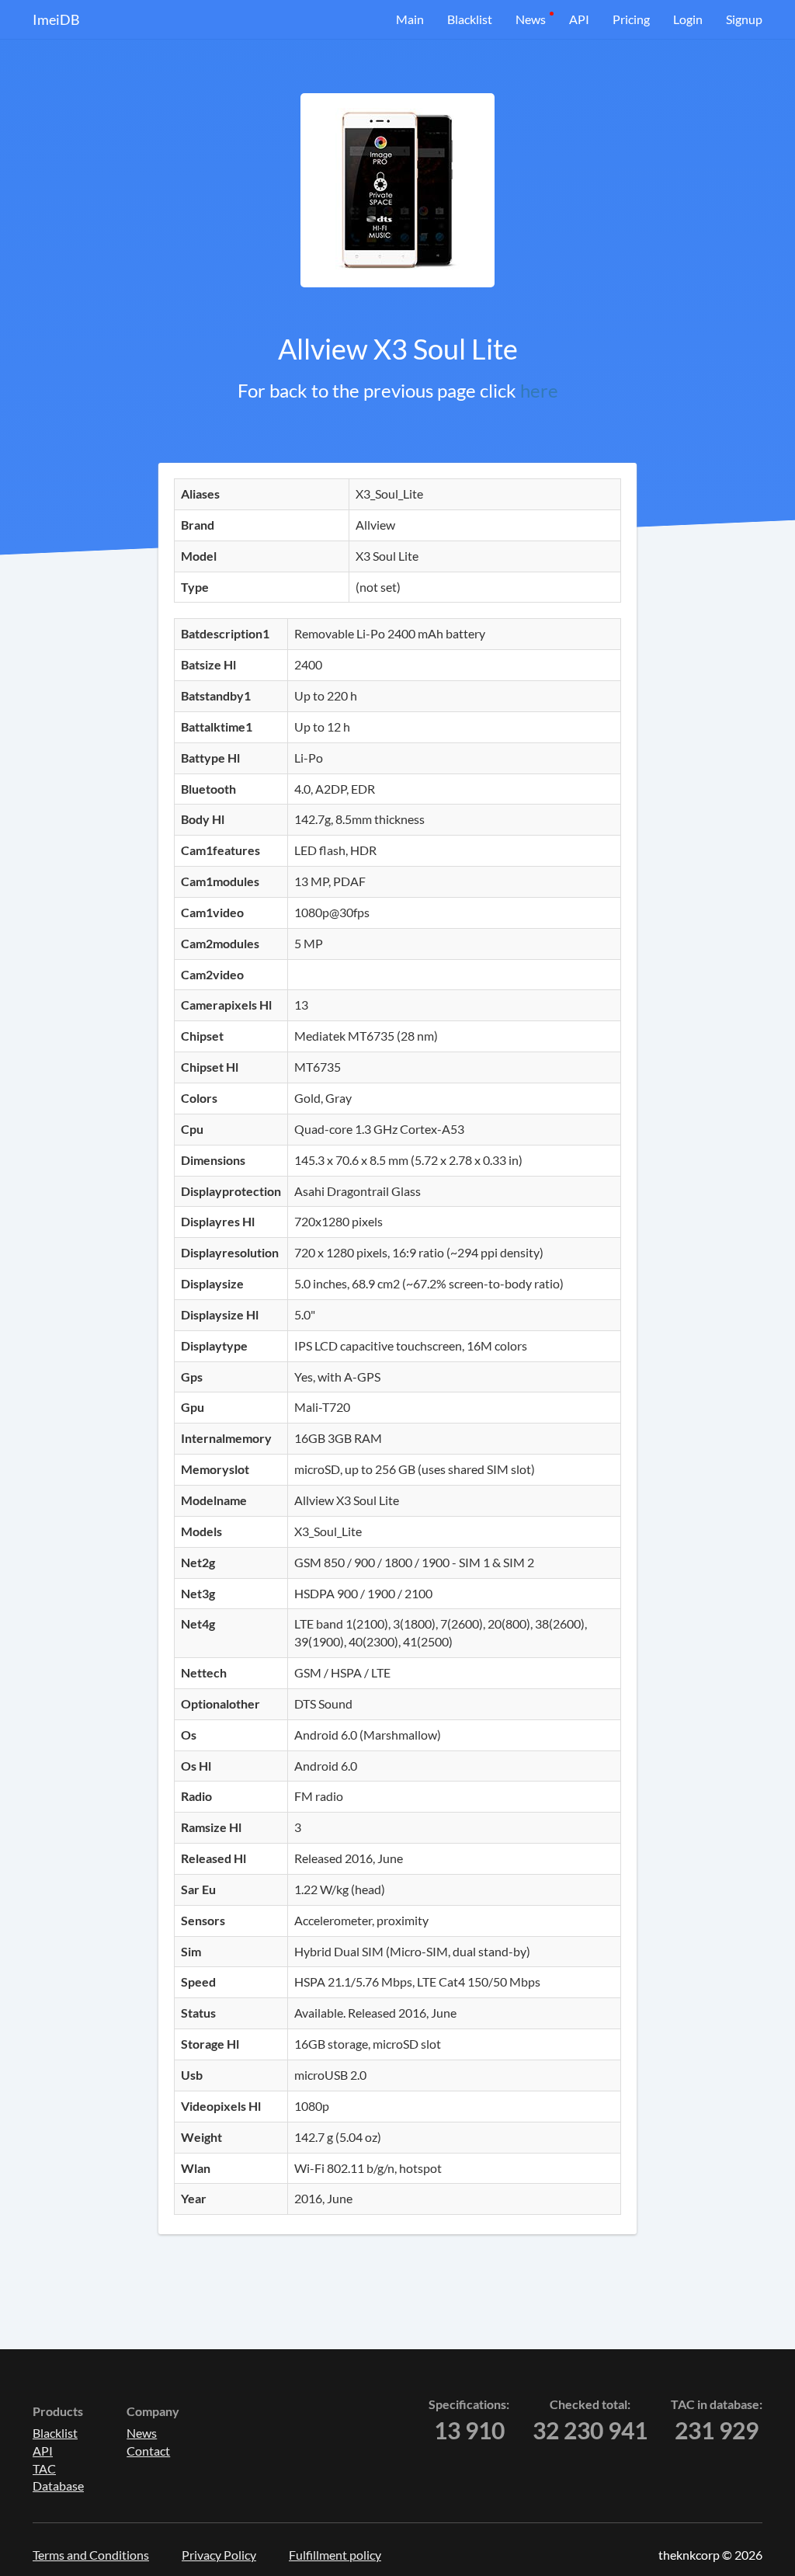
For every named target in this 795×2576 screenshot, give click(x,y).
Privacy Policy (219, 2555)
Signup (744, 19)
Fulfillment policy (335, 2555)
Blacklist (470, 19)
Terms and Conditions (91, 2555)
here (539, 390)
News (531, 19)
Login (688, 19)
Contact (148, 2451)
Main (410, 19)
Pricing (631, 19)
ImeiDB (56, 19)
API (579, 19)
